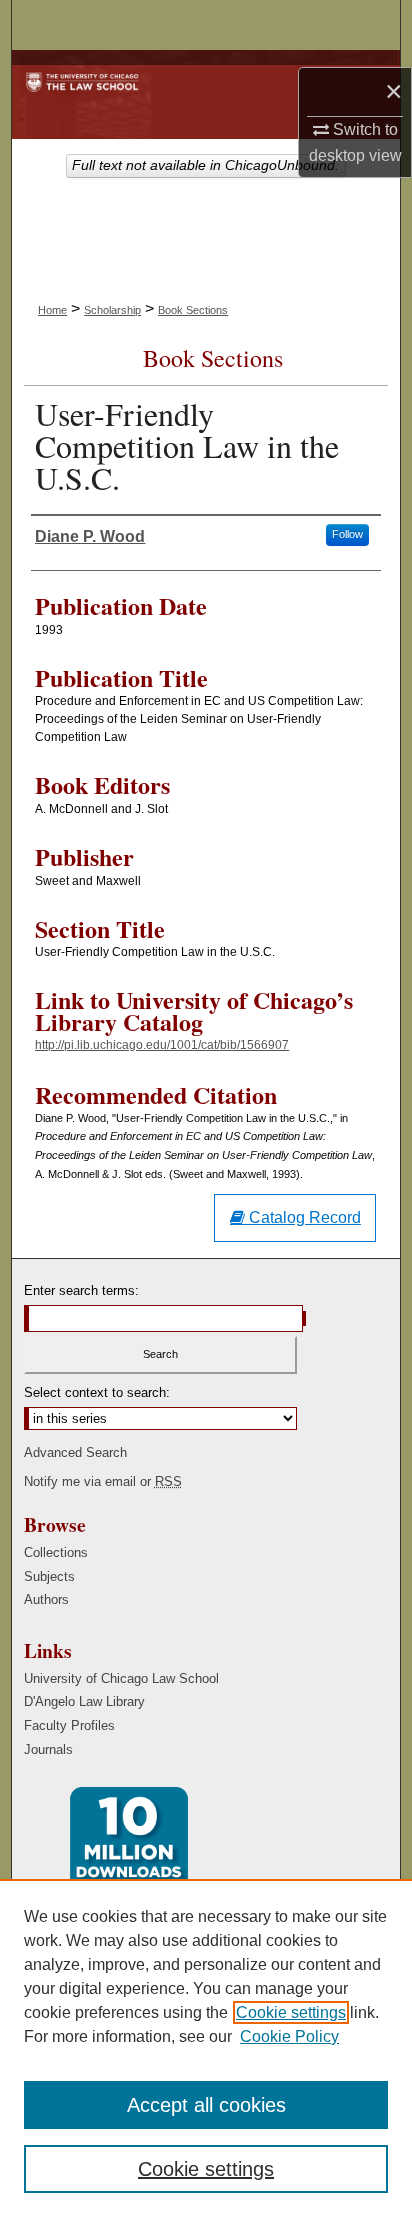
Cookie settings (291, 2012)
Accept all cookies (206, 2105)
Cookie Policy (289, 2036)
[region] (206, 2048)
